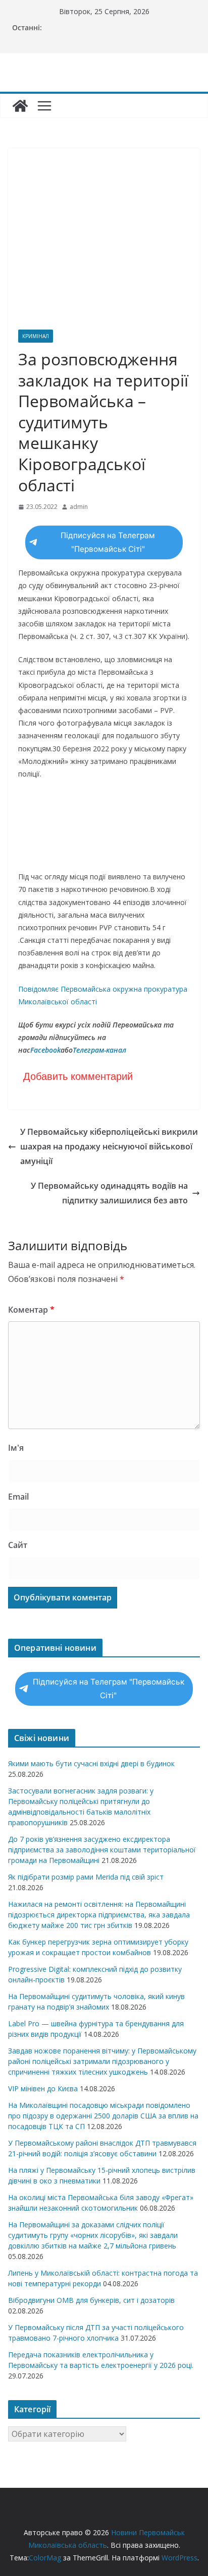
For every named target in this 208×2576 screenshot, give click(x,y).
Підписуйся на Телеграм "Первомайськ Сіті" (108, 542)
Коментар (31, 1310)
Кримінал (36, 336)
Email (18, 1497)
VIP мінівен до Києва (43, 2088)
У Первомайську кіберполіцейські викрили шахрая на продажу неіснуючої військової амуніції (109, 1146)
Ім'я (16, 1448)
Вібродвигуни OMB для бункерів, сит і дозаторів (91, 2300)
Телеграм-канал (99, 1050)
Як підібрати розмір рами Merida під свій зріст (86, 1877)
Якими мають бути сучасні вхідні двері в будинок (91, 1763)
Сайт (18, 1545)
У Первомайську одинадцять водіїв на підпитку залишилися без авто (109, 1193)
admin (79, 507)
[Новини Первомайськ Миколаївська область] (20, 106)
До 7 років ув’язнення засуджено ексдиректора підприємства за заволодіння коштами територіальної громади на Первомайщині (102, 1850)
